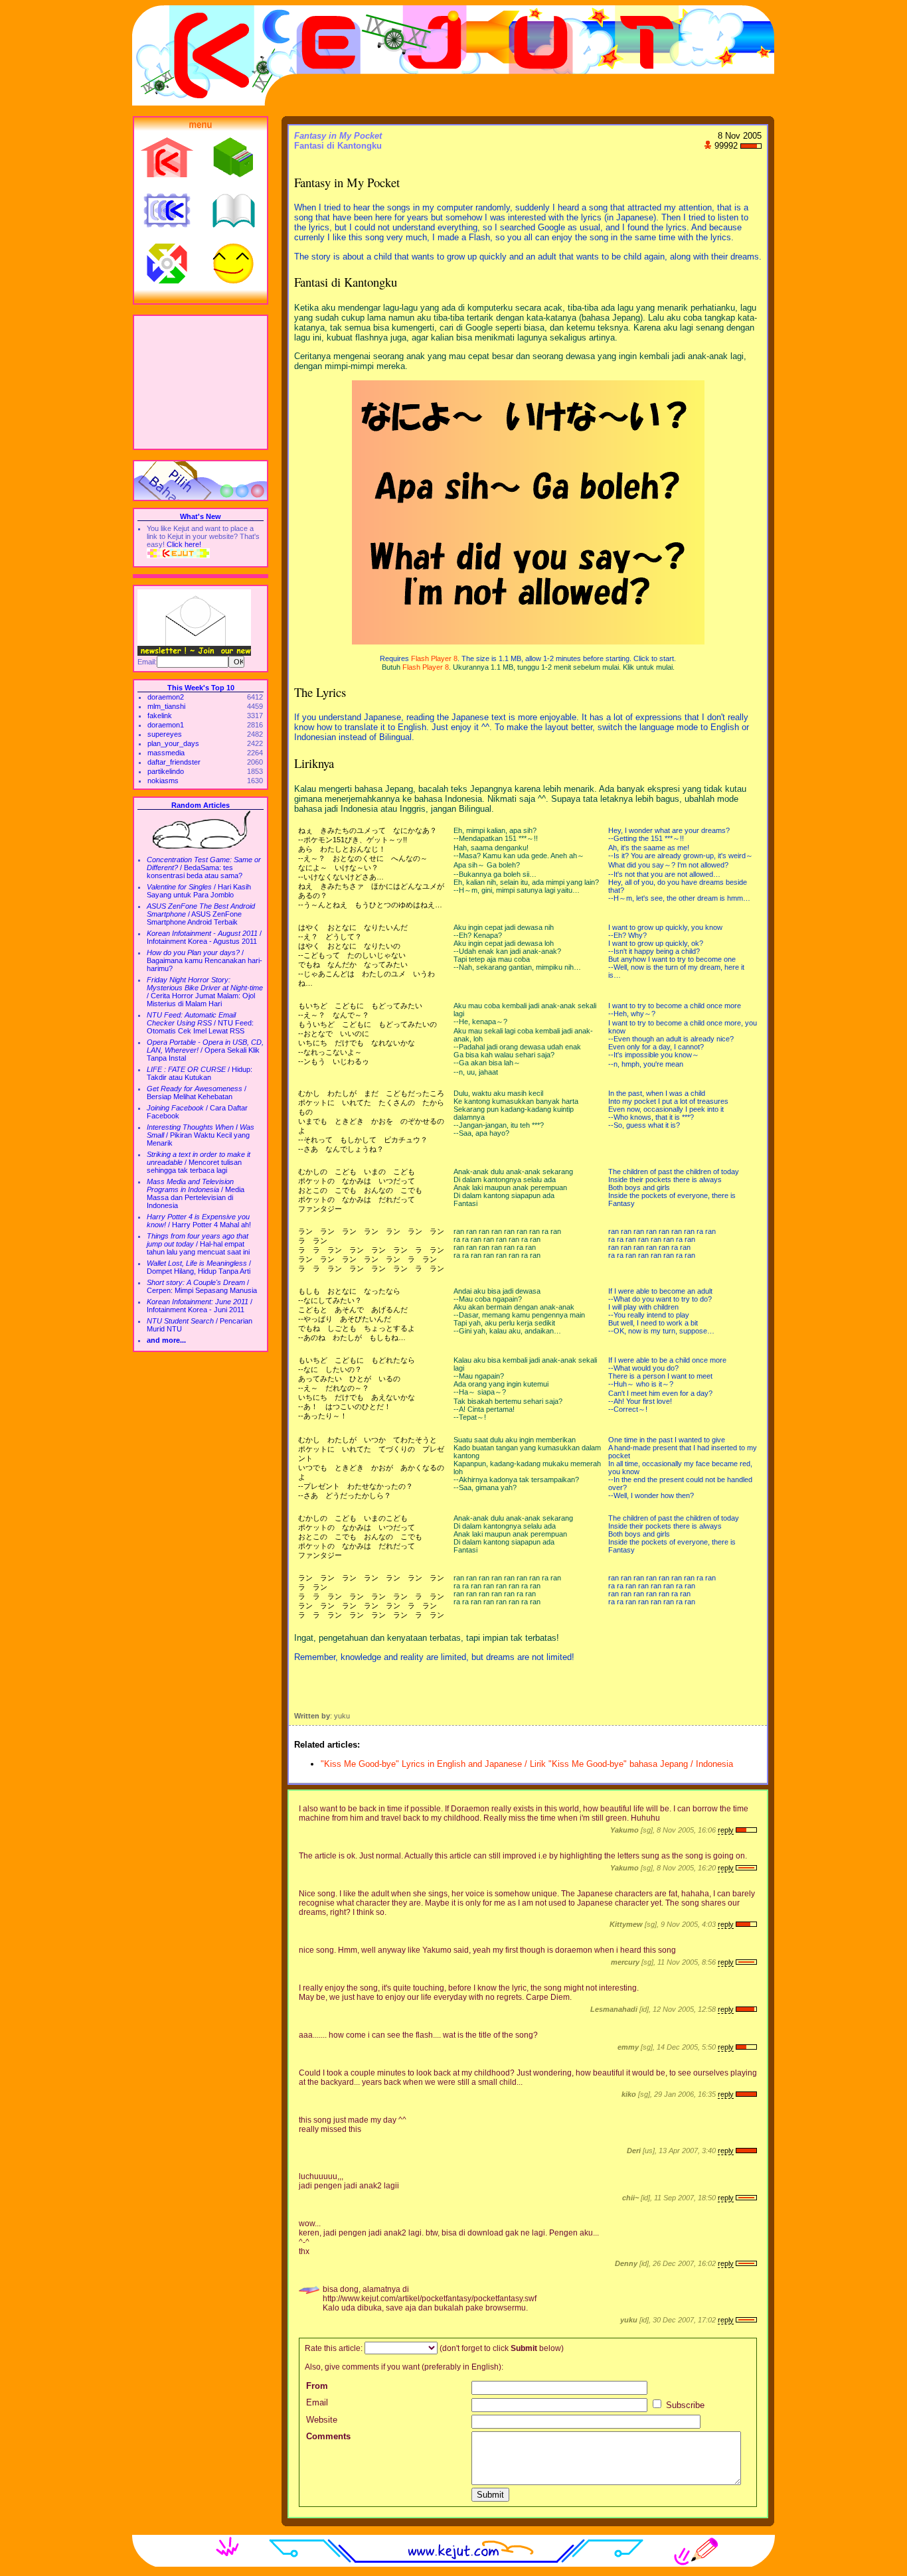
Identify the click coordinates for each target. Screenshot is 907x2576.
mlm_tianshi (166, 706)
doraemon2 (166, 697)
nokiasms (163, 781)
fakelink (160, 716)
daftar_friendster (174, 762)
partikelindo (166, 771)
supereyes (165, 734)
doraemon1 (166, 725)
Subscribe (684, 2405)
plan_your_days (173, 743)
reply (726, 1830)
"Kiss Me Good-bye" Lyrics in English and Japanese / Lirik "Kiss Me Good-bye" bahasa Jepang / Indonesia (527, 1764)
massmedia (166, 753)
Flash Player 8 (434, 658)
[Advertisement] (201, 382)
